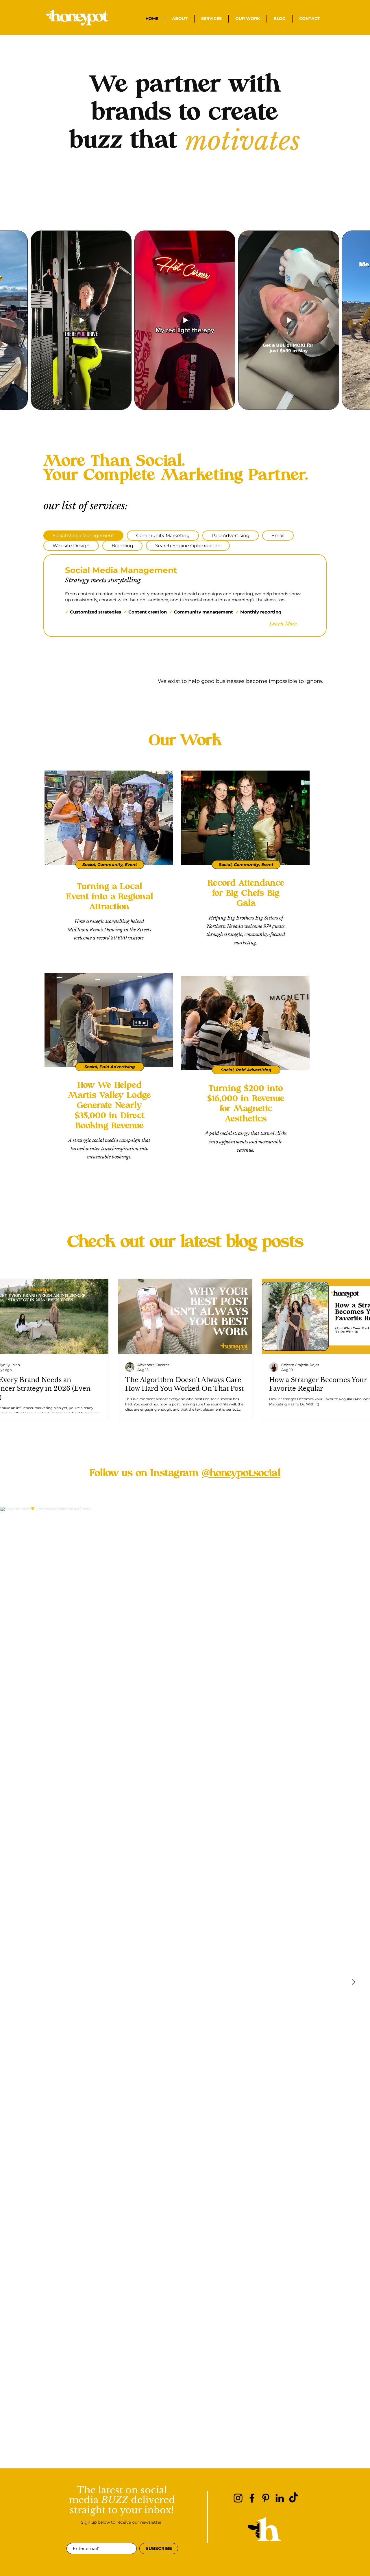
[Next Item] (354, 1982)
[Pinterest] (266, 2498)
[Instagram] (238, 2498)
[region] (108, 868)
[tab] (83, 536)
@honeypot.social (241, 1473)
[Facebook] (252, 2498)
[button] (211, 19)
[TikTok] (294, 2498)
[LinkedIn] (280, 2498)
